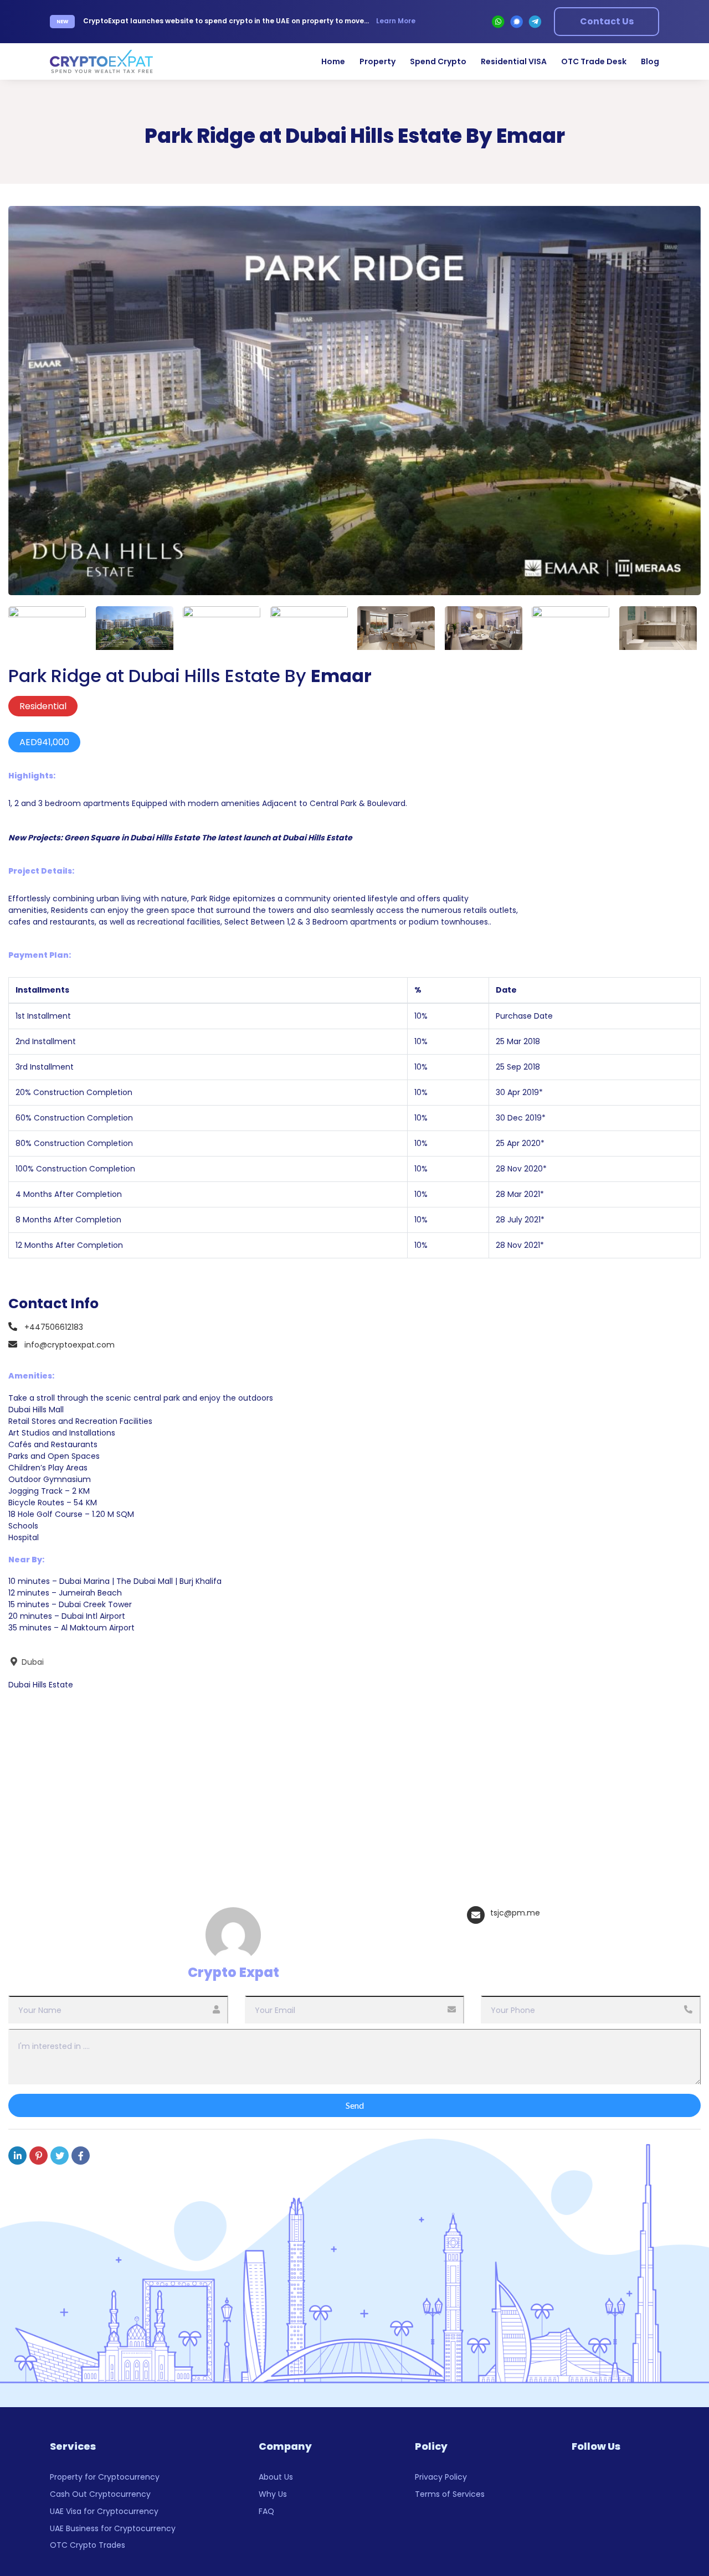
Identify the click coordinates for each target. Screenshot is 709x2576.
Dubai (32, 1662)
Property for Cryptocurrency (105, 2477)
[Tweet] (60, 2156)
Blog (650, 61)
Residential (43, 706)
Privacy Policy (441, 2477)
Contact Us (607, 21)
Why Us (273, 2494)
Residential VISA (514, 61)
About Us (276, 2477)
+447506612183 (54, 1327)
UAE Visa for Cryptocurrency (104, 2511)
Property (377, 61)
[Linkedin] (17, 2156)
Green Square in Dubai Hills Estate (132, 838)
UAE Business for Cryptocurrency (113, 2528)
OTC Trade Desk (594, 61)
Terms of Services (450, 2494)
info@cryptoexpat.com (70, 1345)
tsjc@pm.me (515, 1913)
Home (333, 61)
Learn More (396, 21)
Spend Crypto (438, 61)
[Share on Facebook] (81, 2156)
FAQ (266, 2511)
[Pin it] (38, 2156)
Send (355, 2105)
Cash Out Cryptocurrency (100, 2494)
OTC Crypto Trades (88, 2545)
